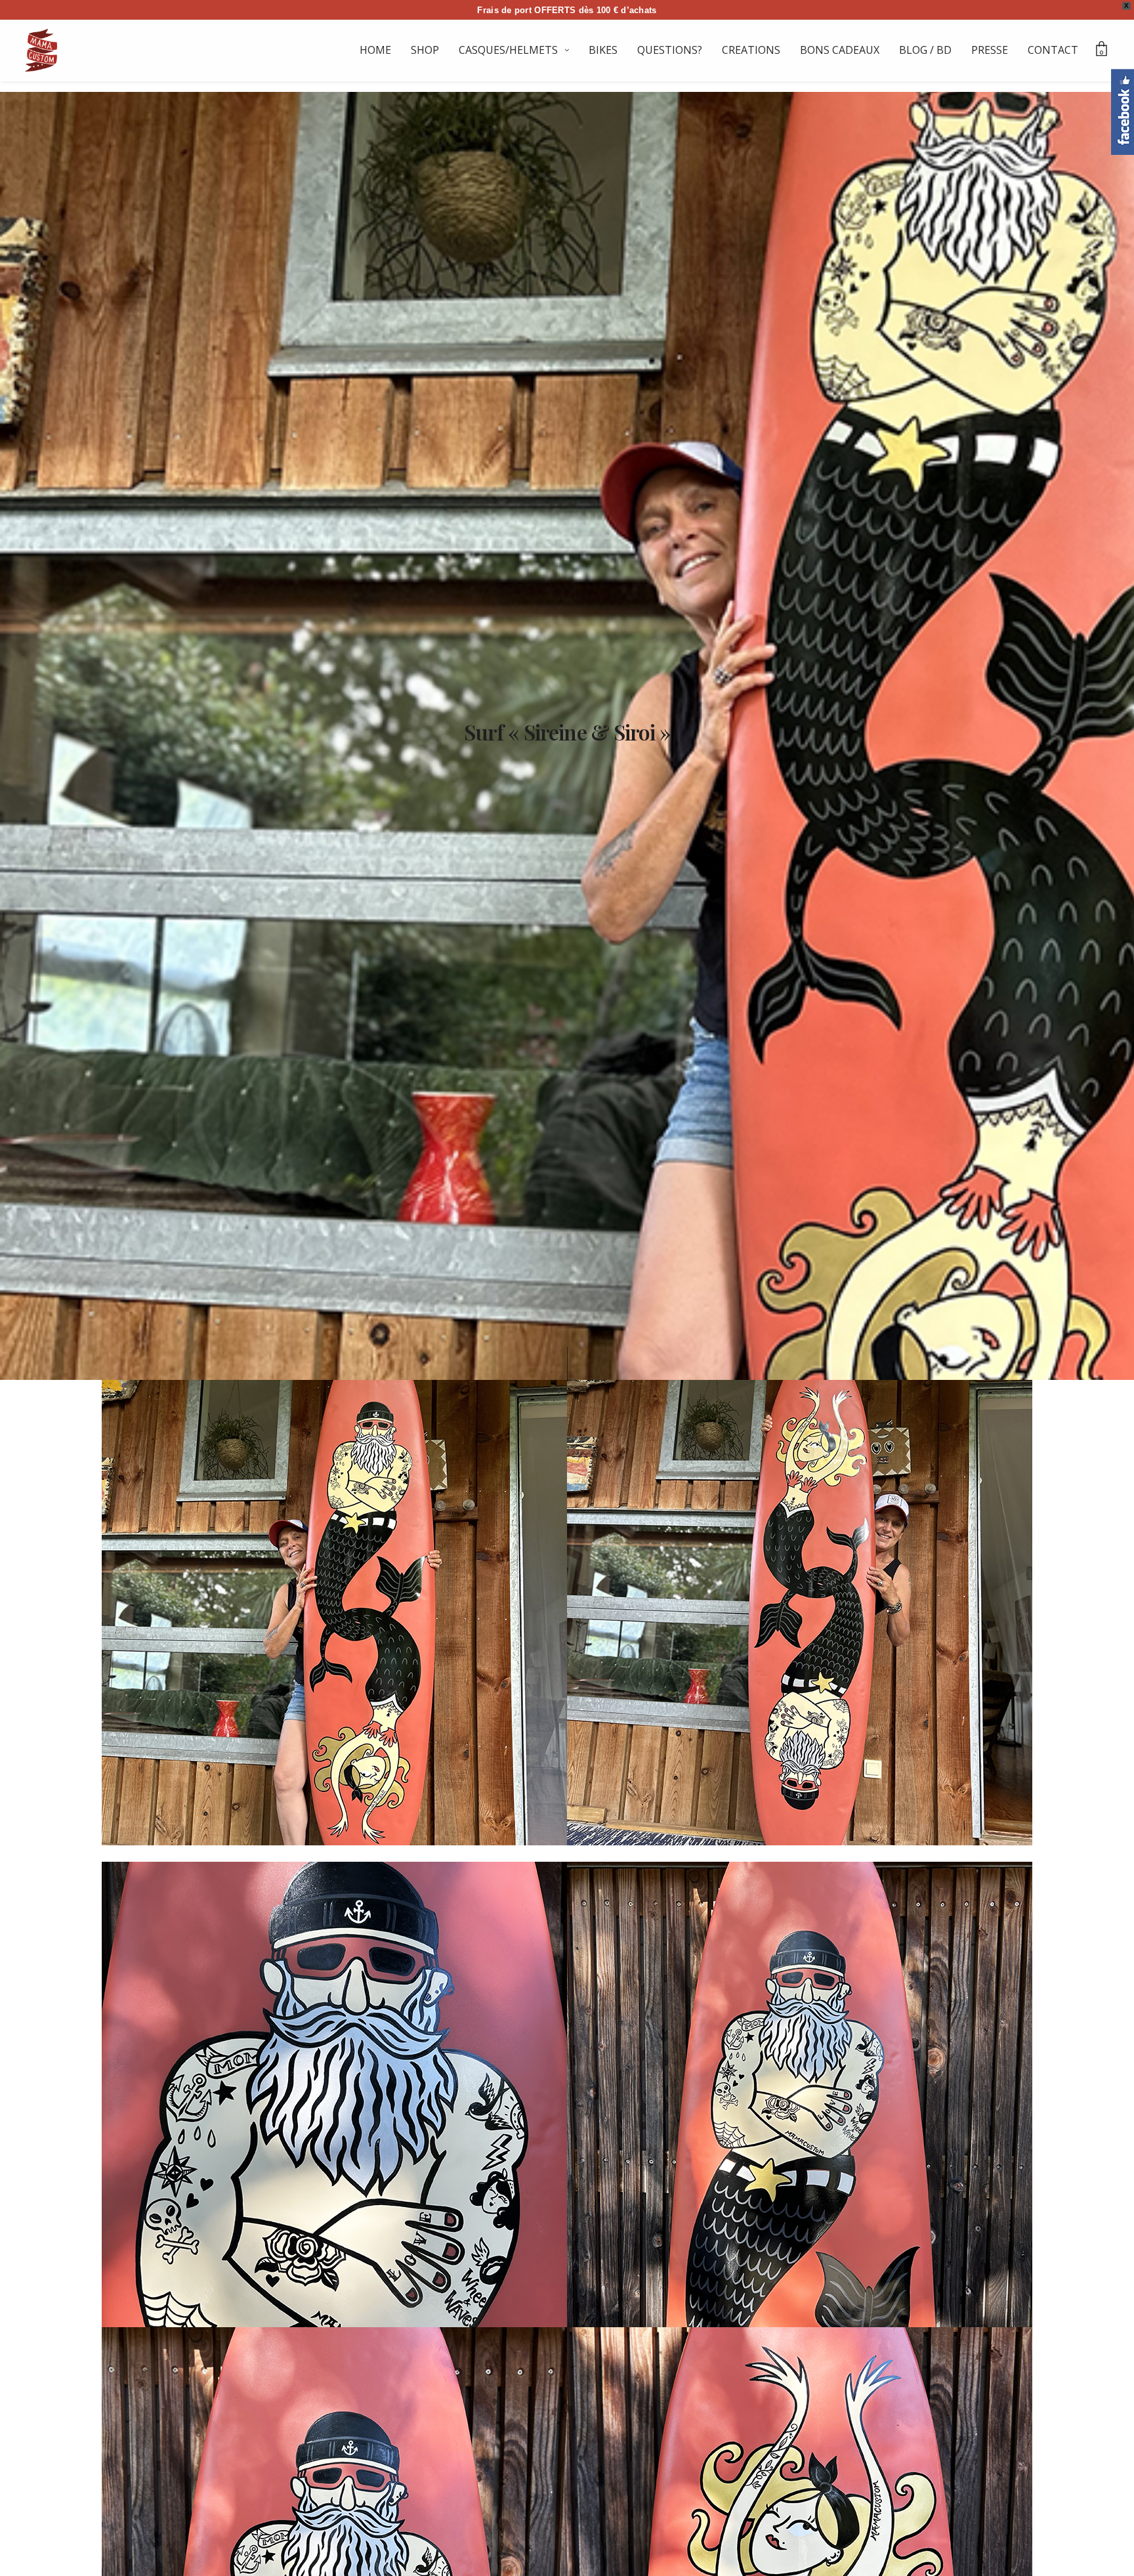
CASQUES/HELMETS (508, 50)
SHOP (425, 50)
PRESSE (990, 50)
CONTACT (1053, 50)
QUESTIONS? (670, 50)
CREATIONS (751, 50)
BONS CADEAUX (840, 50)
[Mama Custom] (41, 50)
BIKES (603, 50)
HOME (375, 50)
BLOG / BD (925, 50)
